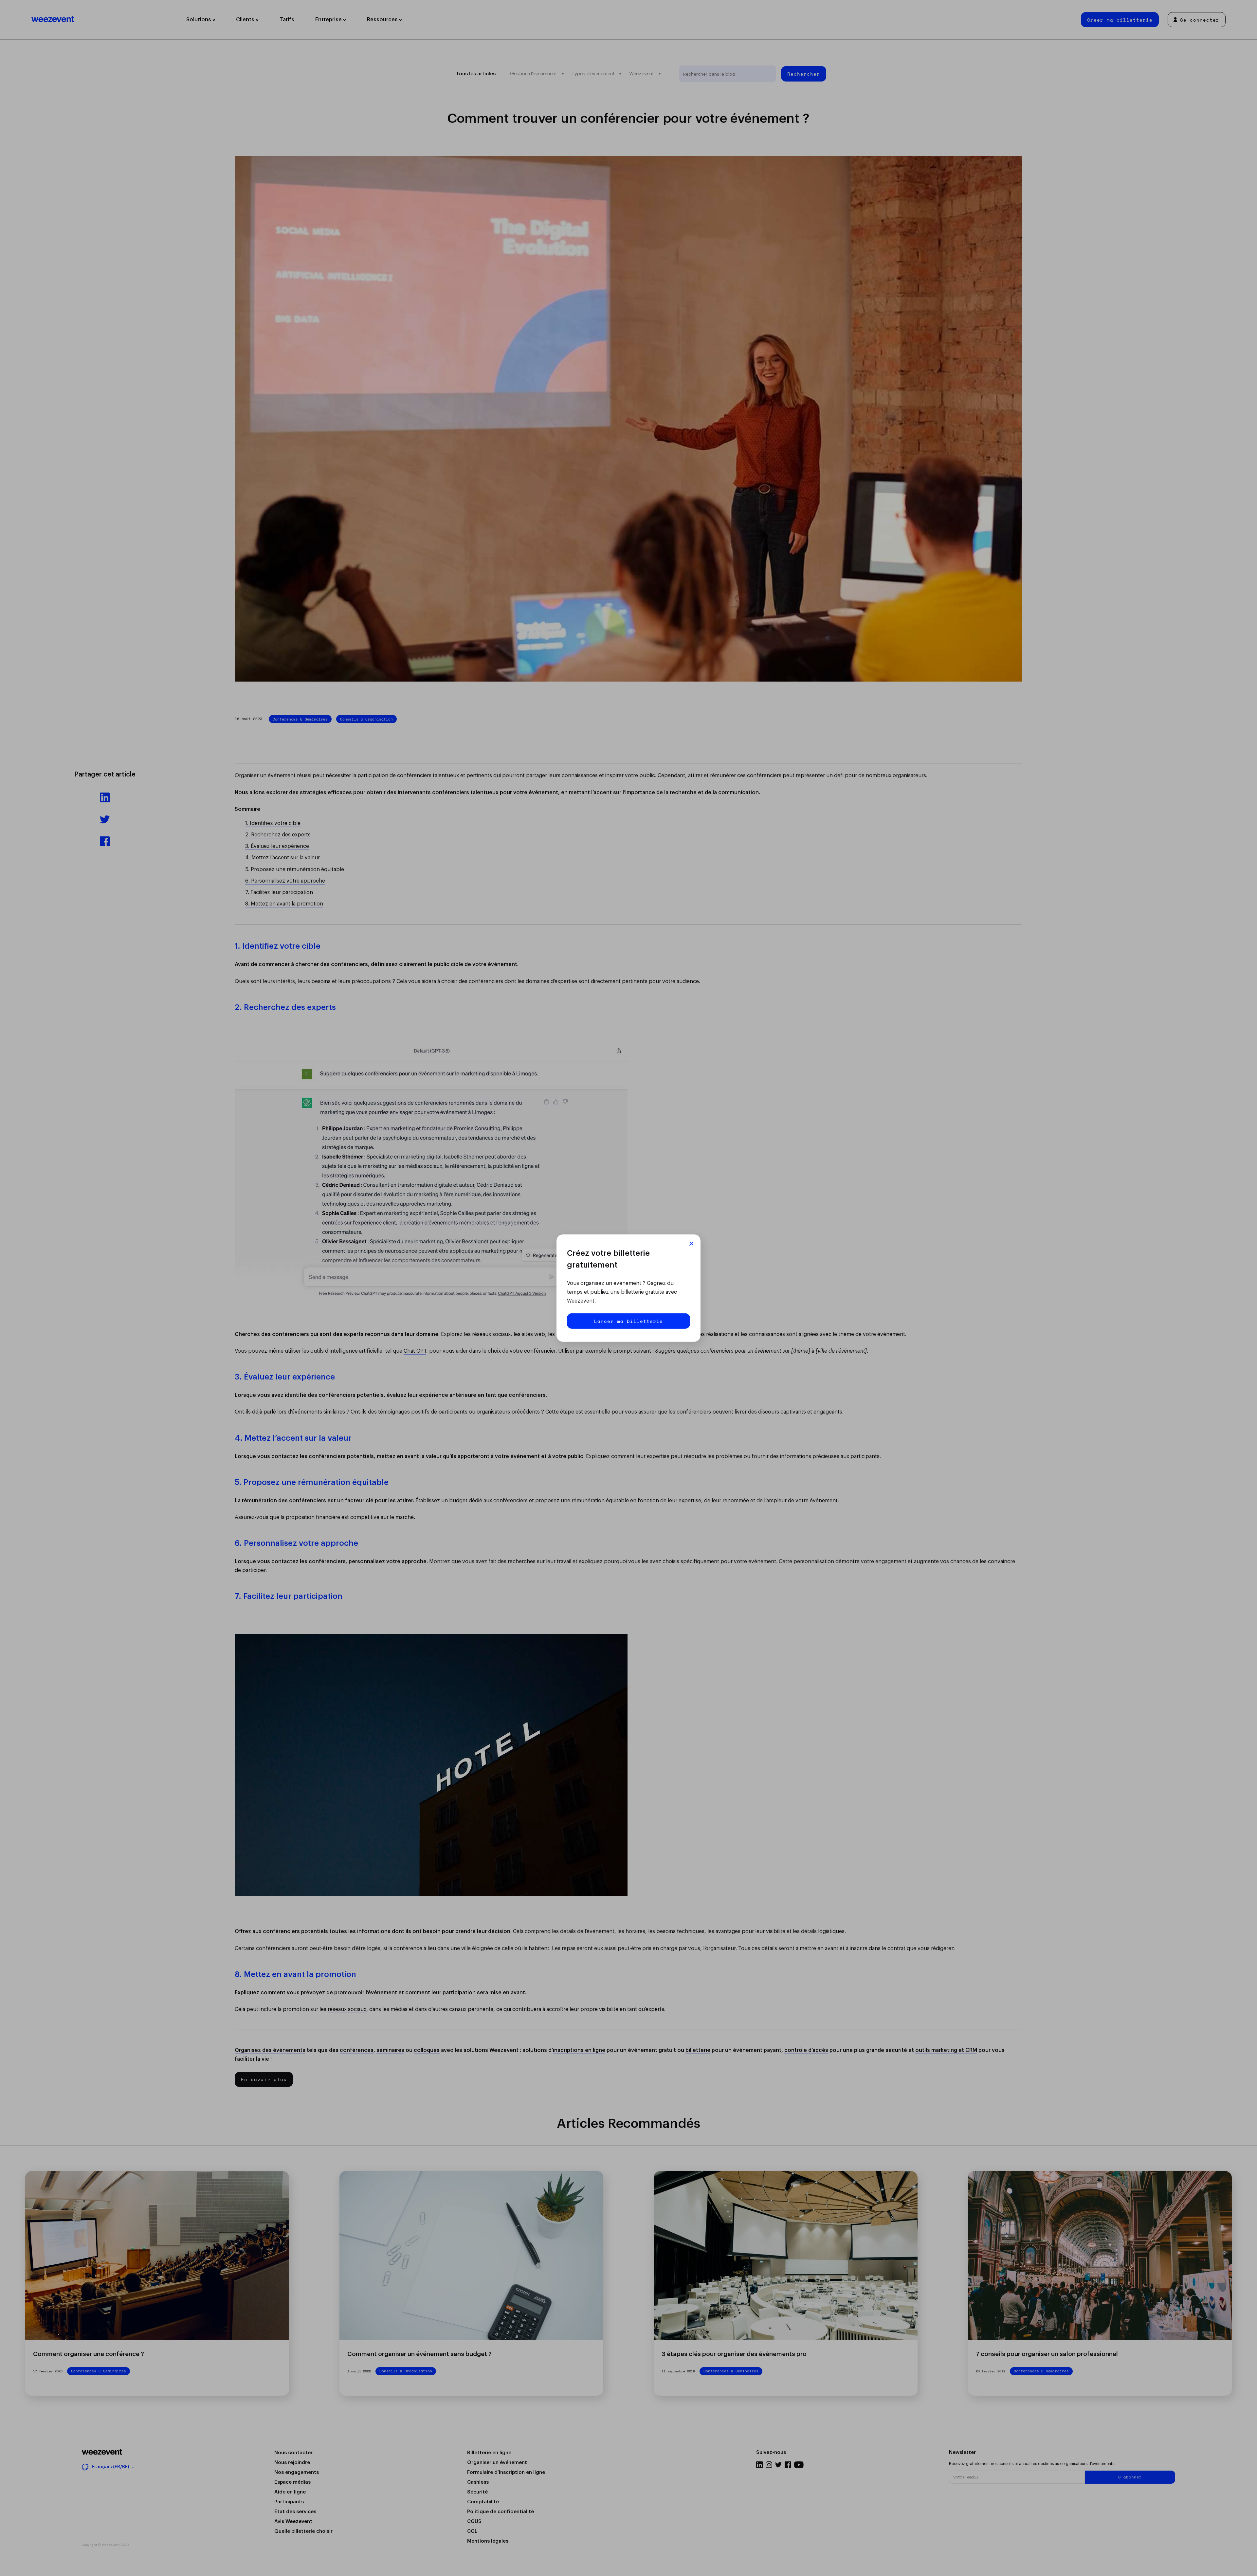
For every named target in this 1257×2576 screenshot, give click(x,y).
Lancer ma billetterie (628, 1321)
